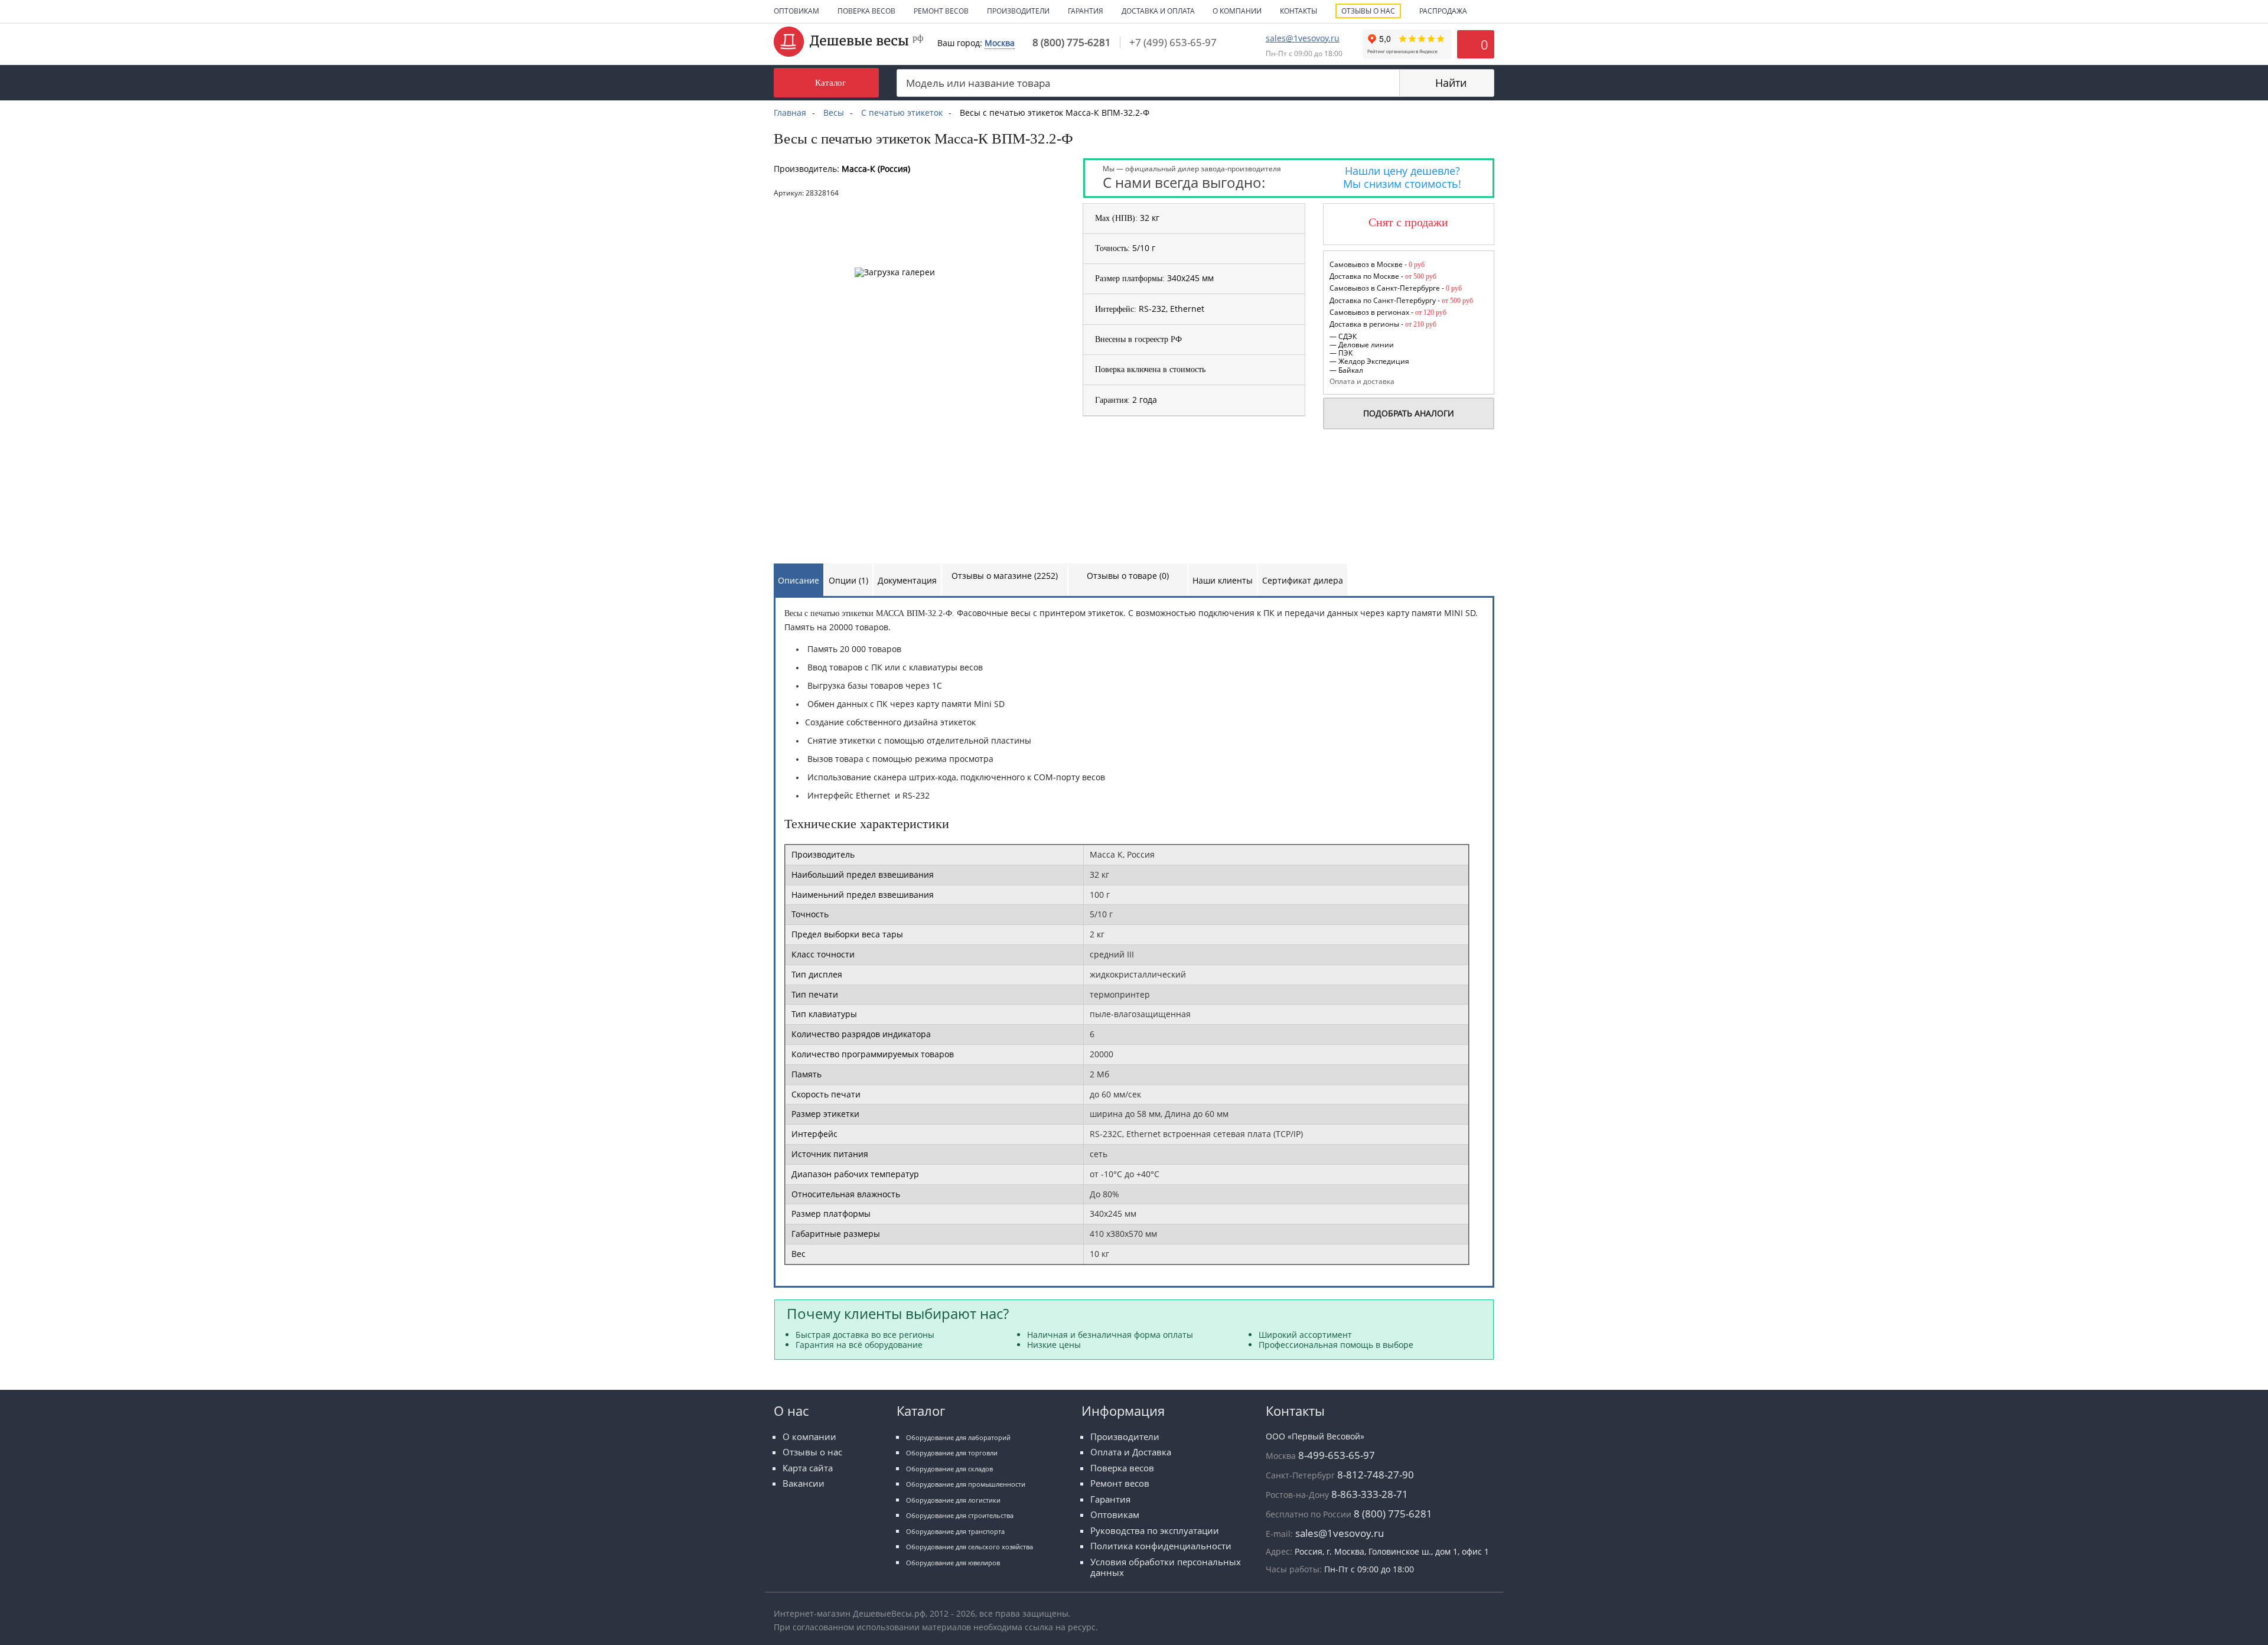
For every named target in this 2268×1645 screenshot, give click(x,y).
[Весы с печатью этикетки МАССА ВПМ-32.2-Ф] (871, 208)
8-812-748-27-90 (1376, 1475)
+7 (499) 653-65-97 (1173, 42)
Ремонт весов (941, 11)
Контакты (1298, 11)
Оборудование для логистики (953, 1500)
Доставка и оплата (1158, 11)
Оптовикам (796, 11)
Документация (907, 580)
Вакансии (804, 1483)
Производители (1018, 11)
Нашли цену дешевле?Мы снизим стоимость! (1402, 177)
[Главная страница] (848, 40)
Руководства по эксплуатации (1155, 1531)
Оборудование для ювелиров (953, 1563)
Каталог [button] (830, 82)
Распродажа (1443, 11)
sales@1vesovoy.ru (1303, 38)
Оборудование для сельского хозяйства (970, 1547)
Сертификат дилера (1303, 580)
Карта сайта (808, 1468)
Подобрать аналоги (1409, 413)
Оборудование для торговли (952, 1453)
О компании (1237, 11)
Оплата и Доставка (1131, 1452)
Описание (799, 580)
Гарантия (1086, 11)
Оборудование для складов (949, 1469)
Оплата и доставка (1362, 381)
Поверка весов (866, 11)
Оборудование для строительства (960, 1515)
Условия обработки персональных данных (1166, 1567)
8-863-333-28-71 (1370, 1494)
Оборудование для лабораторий (958, 1437)
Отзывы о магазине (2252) (1005, 576)
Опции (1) (848, 580)
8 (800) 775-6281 (1072, 42)
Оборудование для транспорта (955, 1531)
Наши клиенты (1223, 580)
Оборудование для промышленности (966, 1484)
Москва (1000, 43)
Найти (1451, 83)
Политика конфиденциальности (1161, 1546)
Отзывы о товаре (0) (1128, 576)
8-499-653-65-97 (1337, 1455)
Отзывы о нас (1368, 11)
